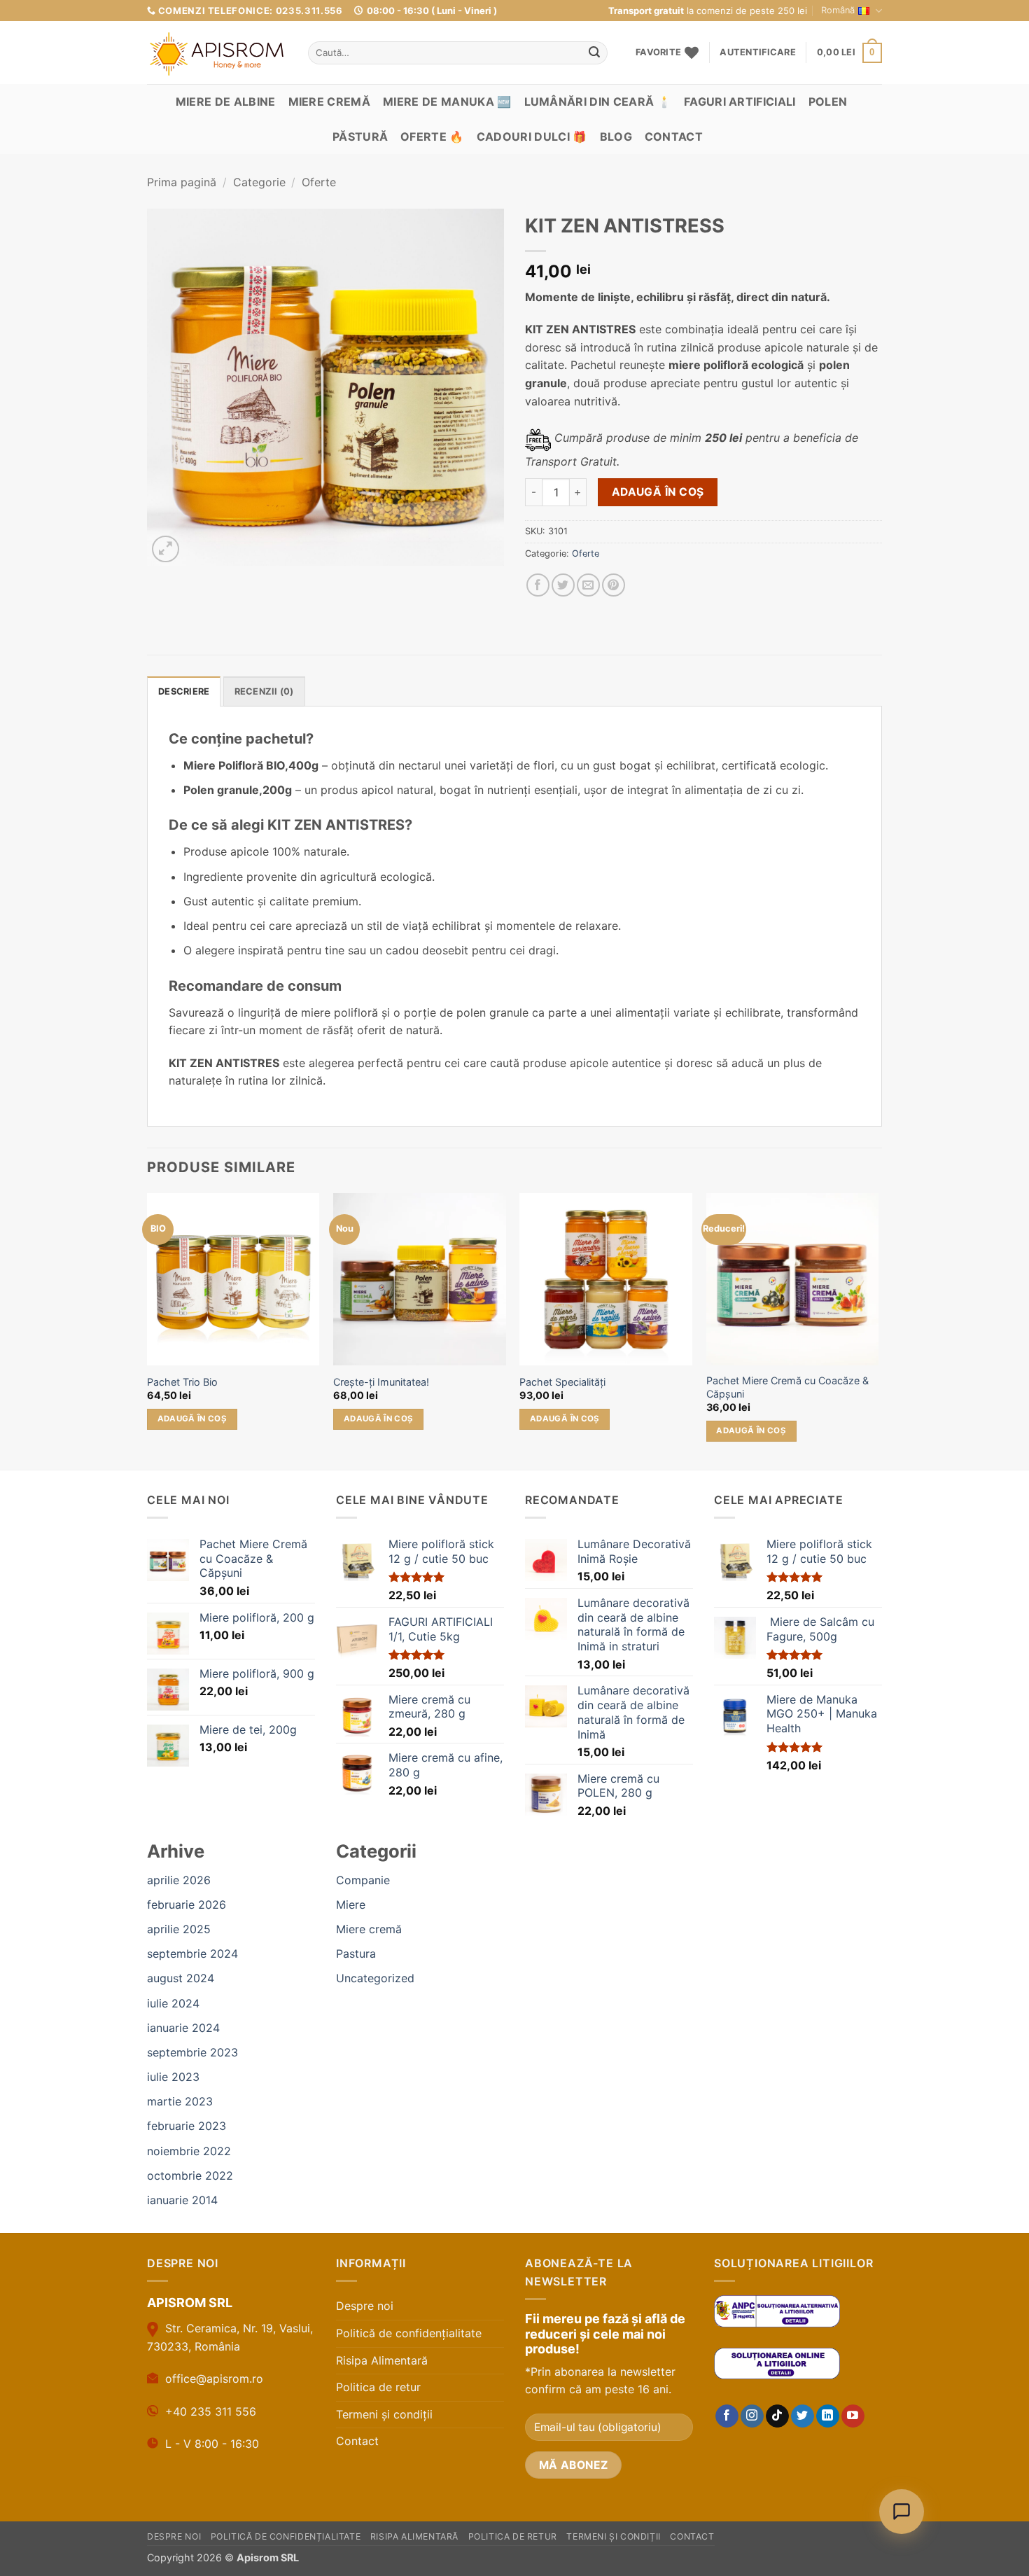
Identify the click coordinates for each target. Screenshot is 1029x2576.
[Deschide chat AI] (902, 2512)
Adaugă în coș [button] (192, 1419)
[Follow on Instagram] (752, 2416)
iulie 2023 (173, 2077)
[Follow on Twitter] (803, 2416)
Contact (674, 137)
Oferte (319, 182)
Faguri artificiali (740, 102)
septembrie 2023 (192, 2052)
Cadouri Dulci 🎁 (532, 137)
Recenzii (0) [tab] (264, 691)
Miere (351, 1905)
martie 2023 (180, 2101)
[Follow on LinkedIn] (828, 2416)
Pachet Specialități (562, 1382)
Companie (363, 1880)
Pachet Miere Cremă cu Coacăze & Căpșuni (787, 1387)
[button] (757, 53)
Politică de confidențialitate (409, 2333)
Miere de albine (226, 102)
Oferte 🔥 (432, 137)
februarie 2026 (187, 1905)
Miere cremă (330, 102)
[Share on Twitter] (563, 585)
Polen (828, 102)
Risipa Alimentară (382, 2360)
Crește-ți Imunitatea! (381, 1382)
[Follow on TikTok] (777, 2416)
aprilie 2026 (179, 1880)
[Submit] (594, 53)
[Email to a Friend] (588, 585)
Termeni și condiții (384, 2414)
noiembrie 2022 (189, 2151)
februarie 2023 (187, 2126)
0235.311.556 (309, 11)
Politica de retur (378, 2387)
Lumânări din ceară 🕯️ (598, 102)
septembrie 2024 (192, 1954)
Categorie (259, 182)
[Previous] (148, 1330)
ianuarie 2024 (183, 2028)
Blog (616, 137)
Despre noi (365, 2306)
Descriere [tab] (184, 691)
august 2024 (181, 1978)
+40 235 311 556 (211, 2411)
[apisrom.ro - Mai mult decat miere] (217, 54)
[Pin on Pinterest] (614, 585)
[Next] (878, 1330)
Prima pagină (182, 182)
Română (838, 10)
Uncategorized (375, 1978)
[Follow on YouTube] (853, 2416)
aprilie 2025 (179, 1929)
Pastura (356, 1954)
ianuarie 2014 (182, 2200)
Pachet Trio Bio (182, 1382)
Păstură (360, 137)
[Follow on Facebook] (727, 2416)
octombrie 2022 (190, 2175)
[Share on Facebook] (538, 585)
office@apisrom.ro (214, 2379)
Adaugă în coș (658, 492)
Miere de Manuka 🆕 (447, 102)
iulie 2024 (173, 2003)
